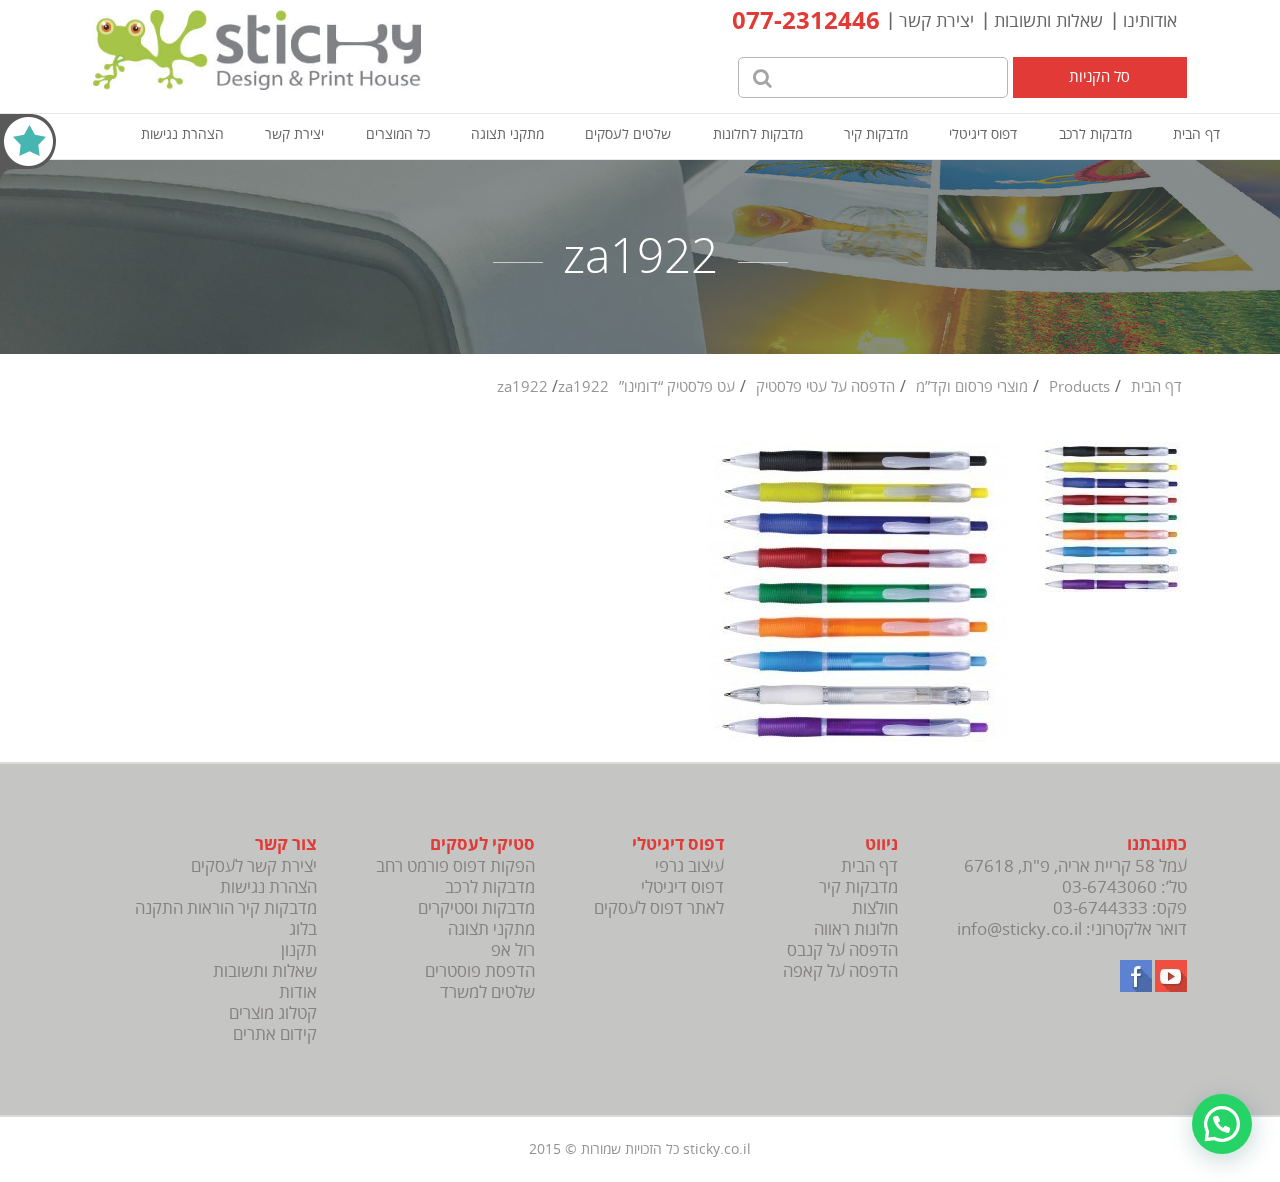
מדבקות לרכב (1095, 134)
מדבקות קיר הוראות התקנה (226, 908)
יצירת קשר (936, 21)
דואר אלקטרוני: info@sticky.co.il (1072, 929)
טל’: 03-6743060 (1124, 887)
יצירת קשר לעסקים (254, 866)
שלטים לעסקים (628, 134)
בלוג (303, 929)
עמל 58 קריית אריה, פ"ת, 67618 (1075, 866)
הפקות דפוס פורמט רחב (455, 866)
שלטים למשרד (487, 992)
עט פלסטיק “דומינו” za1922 (615, 387)
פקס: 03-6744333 (1120, 908)
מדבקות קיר (876, 134)
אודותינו (1150, 21)
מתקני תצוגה (507, 134)
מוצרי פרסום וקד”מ (972, 387)
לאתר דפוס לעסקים (659, 908)
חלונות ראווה (856, 929)
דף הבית (1196, 134)
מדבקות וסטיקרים (476, 908)
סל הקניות (1099, 77)
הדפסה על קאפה (840, 971)
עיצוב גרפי (689, 866)
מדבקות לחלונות (758, 134)
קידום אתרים (275, 1034)
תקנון (299, 950)
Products (1079, 387)
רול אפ (513, 950)
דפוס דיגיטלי (983, 134)
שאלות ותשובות (1048, 21)
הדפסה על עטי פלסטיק (825, 387)
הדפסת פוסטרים (480, 971)
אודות (298, 992)
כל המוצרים (398, 134)
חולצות (875, 908)
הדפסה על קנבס (842, 950)
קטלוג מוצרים (273, 1013)
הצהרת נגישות (182, 134)
